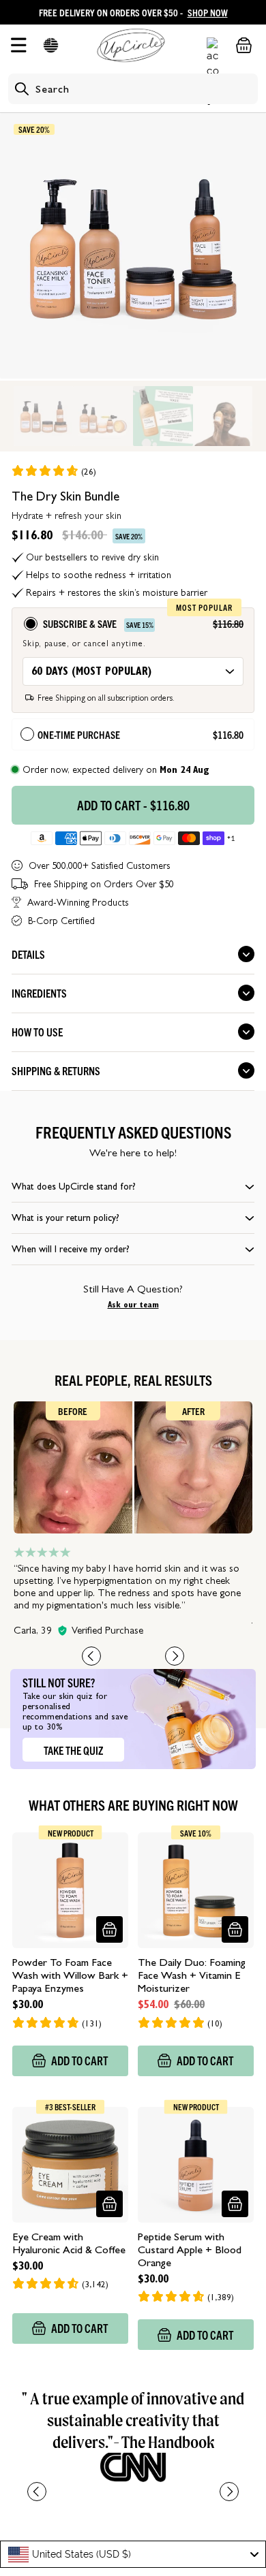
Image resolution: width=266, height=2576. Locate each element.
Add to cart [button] (80, 2060)
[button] (51, 45)
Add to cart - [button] (133, 805)
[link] (54, 471)
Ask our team (133, 1305)
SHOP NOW (208, 12)
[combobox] (133, 2554)
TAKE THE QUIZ (73, 1750)
